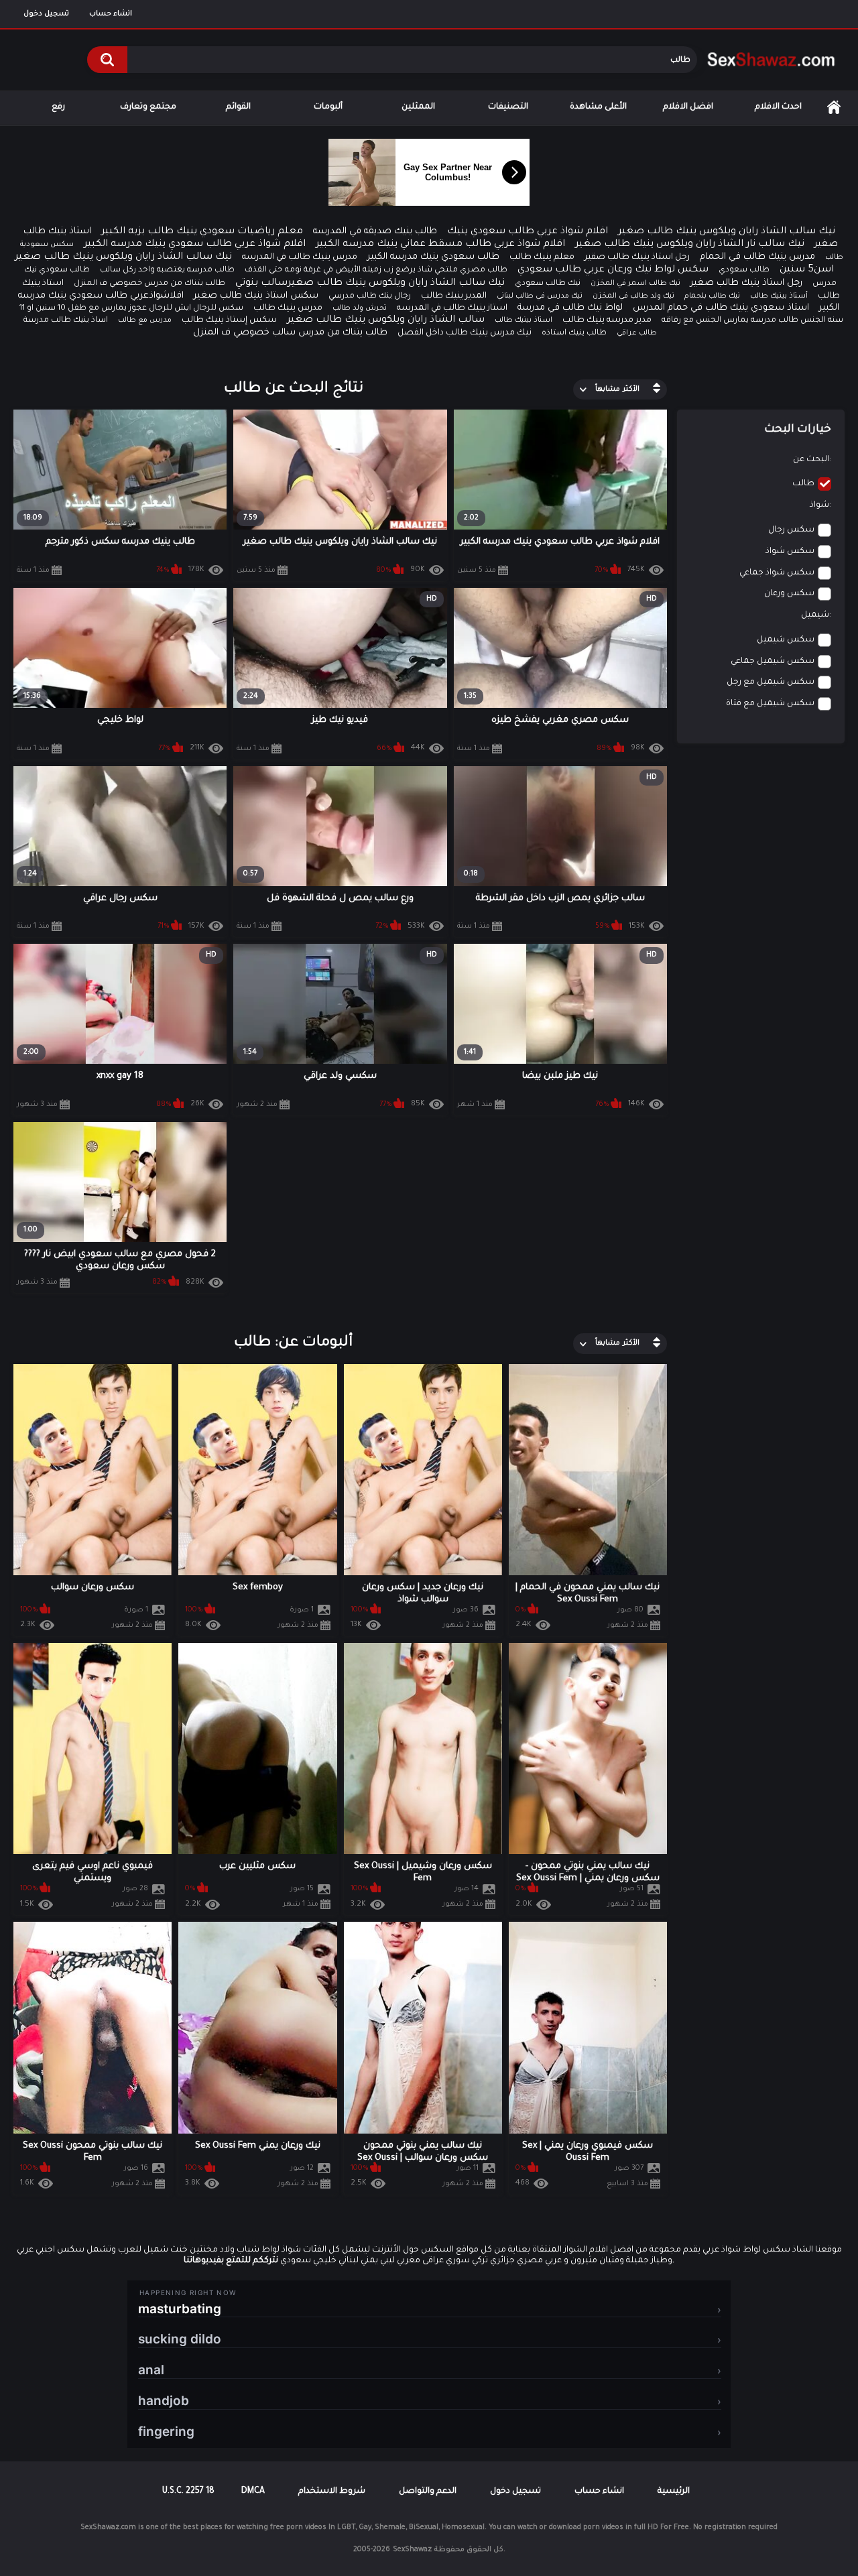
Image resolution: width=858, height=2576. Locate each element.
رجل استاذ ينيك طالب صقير (637, 257)
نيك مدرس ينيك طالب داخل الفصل (465, 333)
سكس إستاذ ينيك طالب (229, 320)
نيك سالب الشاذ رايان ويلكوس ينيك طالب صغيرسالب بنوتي (370, 284)
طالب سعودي (744, 270)
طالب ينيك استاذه (574, 333)
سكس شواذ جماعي (777, 573)
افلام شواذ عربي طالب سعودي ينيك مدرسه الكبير (195, 245)
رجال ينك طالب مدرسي (370, 297)
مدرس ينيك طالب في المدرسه (300, 257)
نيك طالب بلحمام (712, 296)
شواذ (819, 505)
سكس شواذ (790, 552)
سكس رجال (791, 530)
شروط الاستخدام (332, 2492)
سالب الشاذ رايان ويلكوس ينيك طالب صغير (386, 320)
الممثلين (418, 107)
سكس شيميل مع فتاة (770, 704)
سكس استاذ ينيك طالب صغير (256, 296)
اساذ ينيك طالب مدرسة (66, 321)
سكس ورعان (789, 594)
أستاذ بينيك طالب (779, 296)
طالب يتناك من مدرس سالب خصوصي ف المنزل (290, 333)
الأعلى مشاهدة (598, 107)
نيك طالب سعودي (548, 284)
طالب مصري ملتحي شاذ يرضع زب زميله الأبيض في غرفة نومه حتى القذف (376, 270)
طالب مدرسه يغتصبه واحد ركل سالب (167, 270)
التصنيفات (508, 107)
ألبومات (328, 107)
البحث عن (811, 460)
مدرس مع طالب (145, 320)
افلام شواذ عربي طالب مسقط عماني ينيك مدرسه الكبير (440, 245)
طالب (803, 484)
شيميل (815, 615)
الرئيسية (834, 108)
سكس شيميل (786, 640)
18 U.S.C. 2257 (188, 2492)
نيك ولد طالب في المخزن (633, 296)
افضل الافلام (688, 107)
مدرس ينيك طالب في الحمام (757, 257)
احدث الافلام (778, 107)
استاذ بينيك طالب (524, 320)
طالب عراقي (637, 333)
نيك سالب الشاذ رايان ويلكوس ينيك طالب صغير (727, 232)
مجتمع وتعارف (148, 107)
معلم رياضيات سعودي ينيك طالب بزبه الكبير (202, 232)
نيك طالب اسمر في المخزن (635, 284)
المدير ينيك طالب (454, 296)
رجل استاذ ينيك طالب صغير (746, 283)
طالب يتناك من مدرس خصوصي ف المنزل (149, 284)
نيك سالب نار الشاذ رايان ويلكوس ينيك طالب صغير (690, 245)
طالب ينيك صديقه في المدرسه (375, 232)
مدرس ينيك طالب (288, 308)
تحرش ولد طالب (360, 308)
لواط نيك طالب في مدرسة (570, 308)
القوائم (238, 107)
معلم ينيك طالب (542, 257)
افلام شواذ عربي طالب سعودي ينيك (528, 232)
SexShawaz (412, 2550)
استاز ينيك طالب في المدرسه (452, 308)
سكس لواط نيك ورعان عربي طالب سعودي (613, 270)
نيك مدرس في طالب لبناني (540, 296)
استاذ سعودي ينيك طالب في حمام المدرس (721, 308)
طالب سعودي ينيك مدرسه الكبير (433, 257)
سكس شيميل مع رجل (771, 682)
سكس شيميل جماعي (773, 662)
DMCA (253, 2492)
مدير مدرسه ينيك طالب (607, 320)
